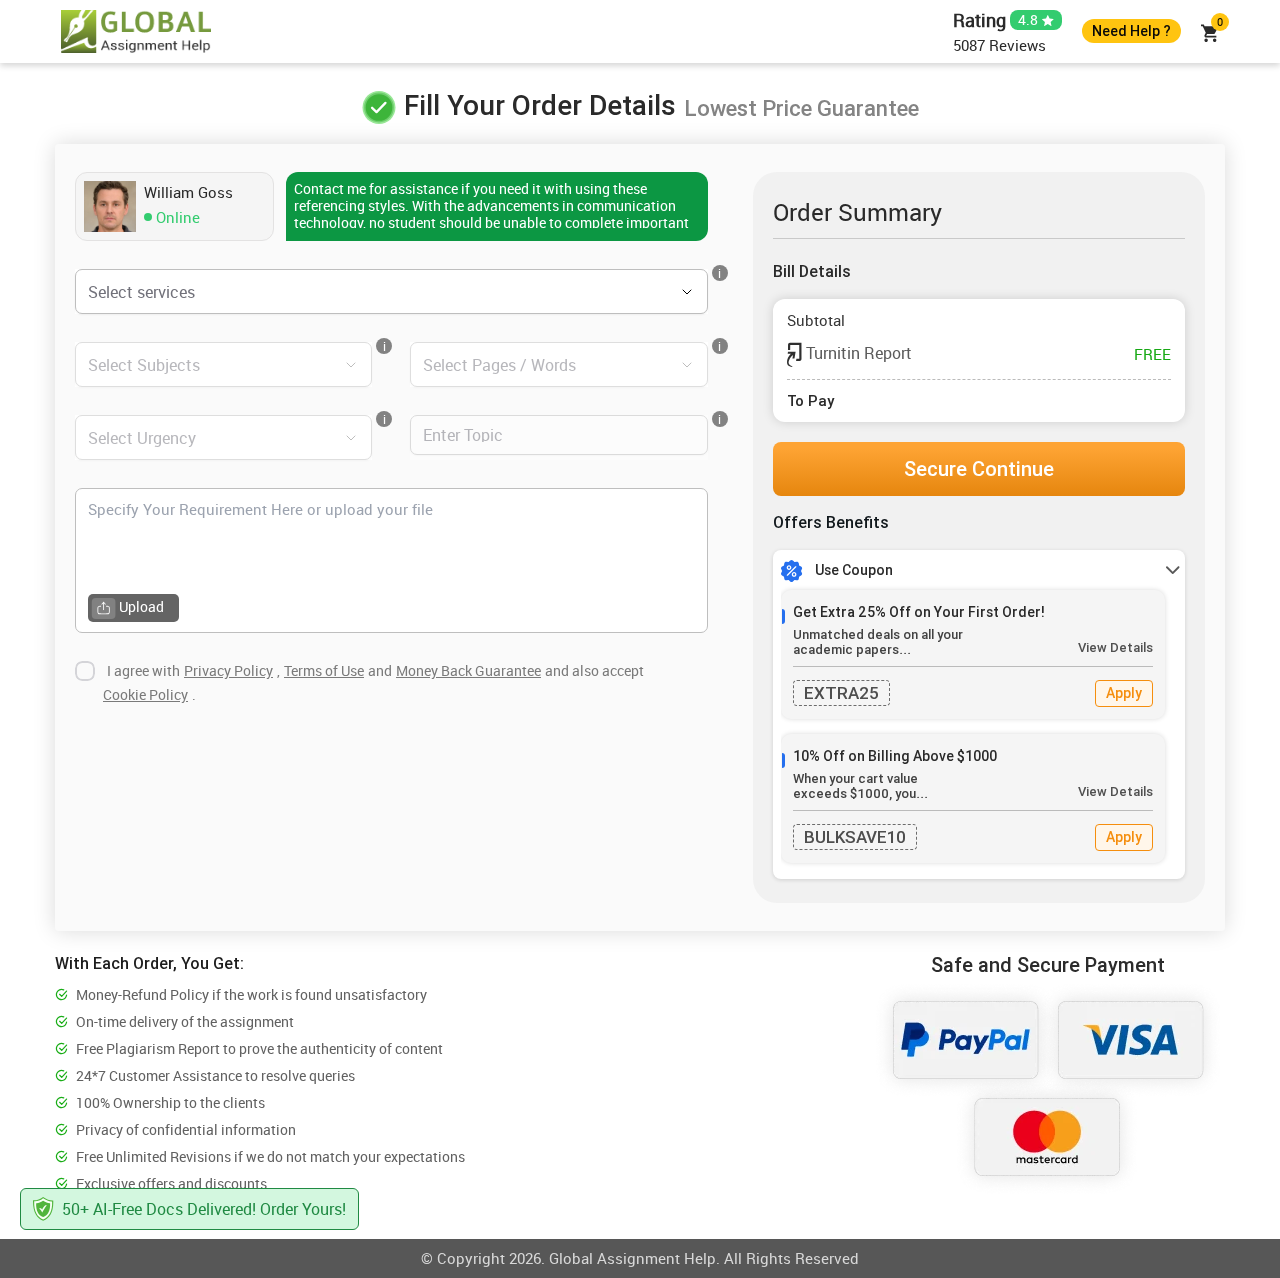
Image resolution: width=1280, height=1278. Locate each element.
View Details (1115, 647)
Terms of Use (324, 670)
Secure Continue (979, 468)
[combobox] (363, 291)
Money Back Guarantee (468, 670)
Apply (1124, 693)
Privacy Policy (228, 670)
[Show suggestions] (659, 292)
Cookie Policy (145, 694)
